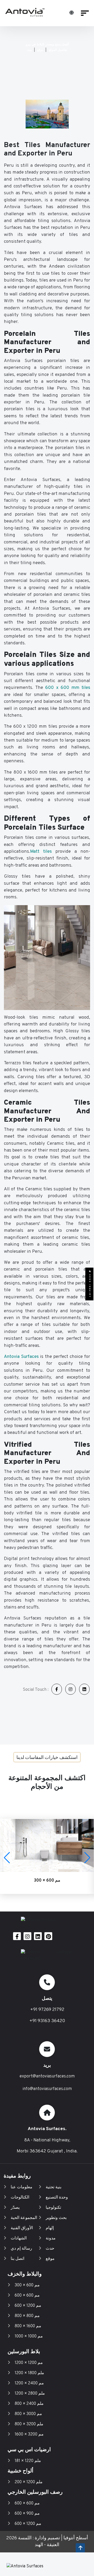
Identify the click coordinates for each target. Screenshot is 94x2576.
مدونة (51, 2238)
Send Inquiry (90, 1285)
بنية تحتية (54, 2187)
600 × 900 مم (27, 2514)
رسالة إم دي (21, 2249)
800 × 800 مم (27, 2316)
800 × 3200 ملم (29, 2424)
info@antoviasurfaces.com (47, 2089)
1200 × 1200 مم (29, 2363)
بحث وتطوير (56, 2218)
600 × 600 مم (27, 2296)
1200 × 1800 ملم (29, 2373)
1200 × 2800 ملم (30, 2394)
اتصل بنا (17, 2259)
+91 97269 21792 (47, 2010)
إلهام (50, 2228)
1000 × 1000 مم (29, 2336)
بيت (29, 50)
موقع (40, 50)
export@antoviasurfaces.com (47, 2076)
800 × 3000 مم (28, 2414)
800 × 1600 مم (28, 2326)
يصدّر (15, 2208)
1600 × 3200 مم (29, 2434)
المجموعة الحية (24, 2218)
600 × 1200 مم (28, 2306)
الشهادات (19, 2238)
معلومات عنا (22, 2187)
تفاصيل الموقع (58, 50)
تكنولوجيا (53, 2208)
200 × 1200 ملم (29, 2482)
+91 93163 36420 (47, 2021)
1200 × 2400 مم (29, 2383)
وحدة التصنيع (57, 2197)
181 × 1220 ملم (28, 2461)
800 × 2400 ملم (29, 2404)
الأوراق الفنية (22, 2228)
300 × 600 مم (27, 2285)
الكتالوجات (20, 2197)
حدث (50, 2249)
